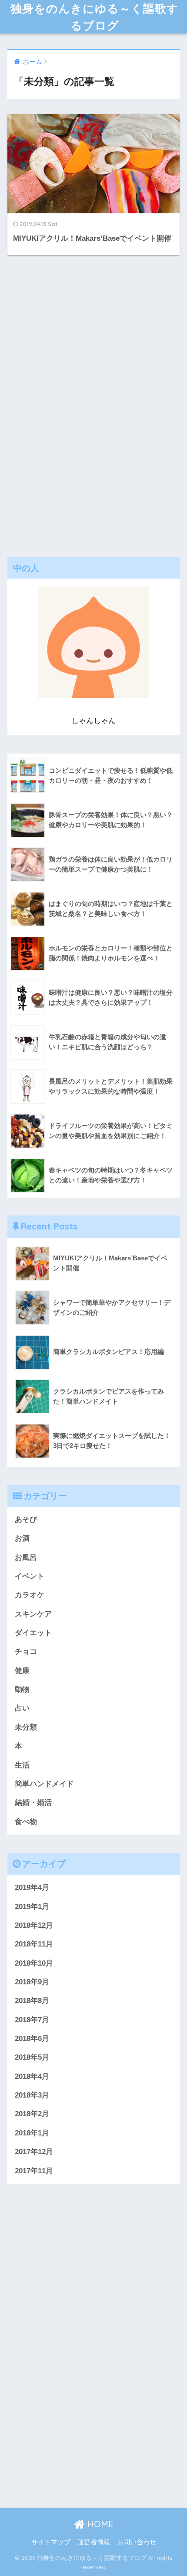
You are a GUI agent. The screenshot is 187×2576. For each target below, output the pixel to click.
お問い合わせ (137, 2542)
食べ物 (26, 1822)
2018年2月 (32, 2114)
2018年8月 (32, 2001)
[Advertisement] (93, 404)
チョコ (26, 1652)
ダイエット (33, 1633)
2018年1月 (32, 2133)
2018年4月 (32, 2076)
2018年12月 (34, 1925)
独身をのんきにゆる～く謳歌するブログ (95, 17)
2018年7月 (32, 2020)
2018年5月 (32, 2057)
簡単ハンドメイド (44, 1784)
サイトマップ (51, 2542)
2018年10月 (34, 1963)
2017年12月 (34, 2152)
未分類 (26, 1727)
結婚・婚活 (33, 1803)
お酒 (22, 1538)
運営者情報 (94, 2542)
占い (22, 1708)
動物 (22, 1689)
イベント (30, 1576)
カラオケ (30, 1595)
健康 (22, 1671)
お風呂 (26, 1557)
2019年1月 (32, 1907)
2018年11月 (34, 1944)
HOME (99, 2524)
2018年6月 (32, 2039)
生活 (22, 1765)
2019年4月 (32, 1887)
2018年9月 (32, 1982)
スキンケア (33, 1614)
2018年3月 (32, 2095)
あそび (26, 1520)
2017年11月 (34, 2171)
